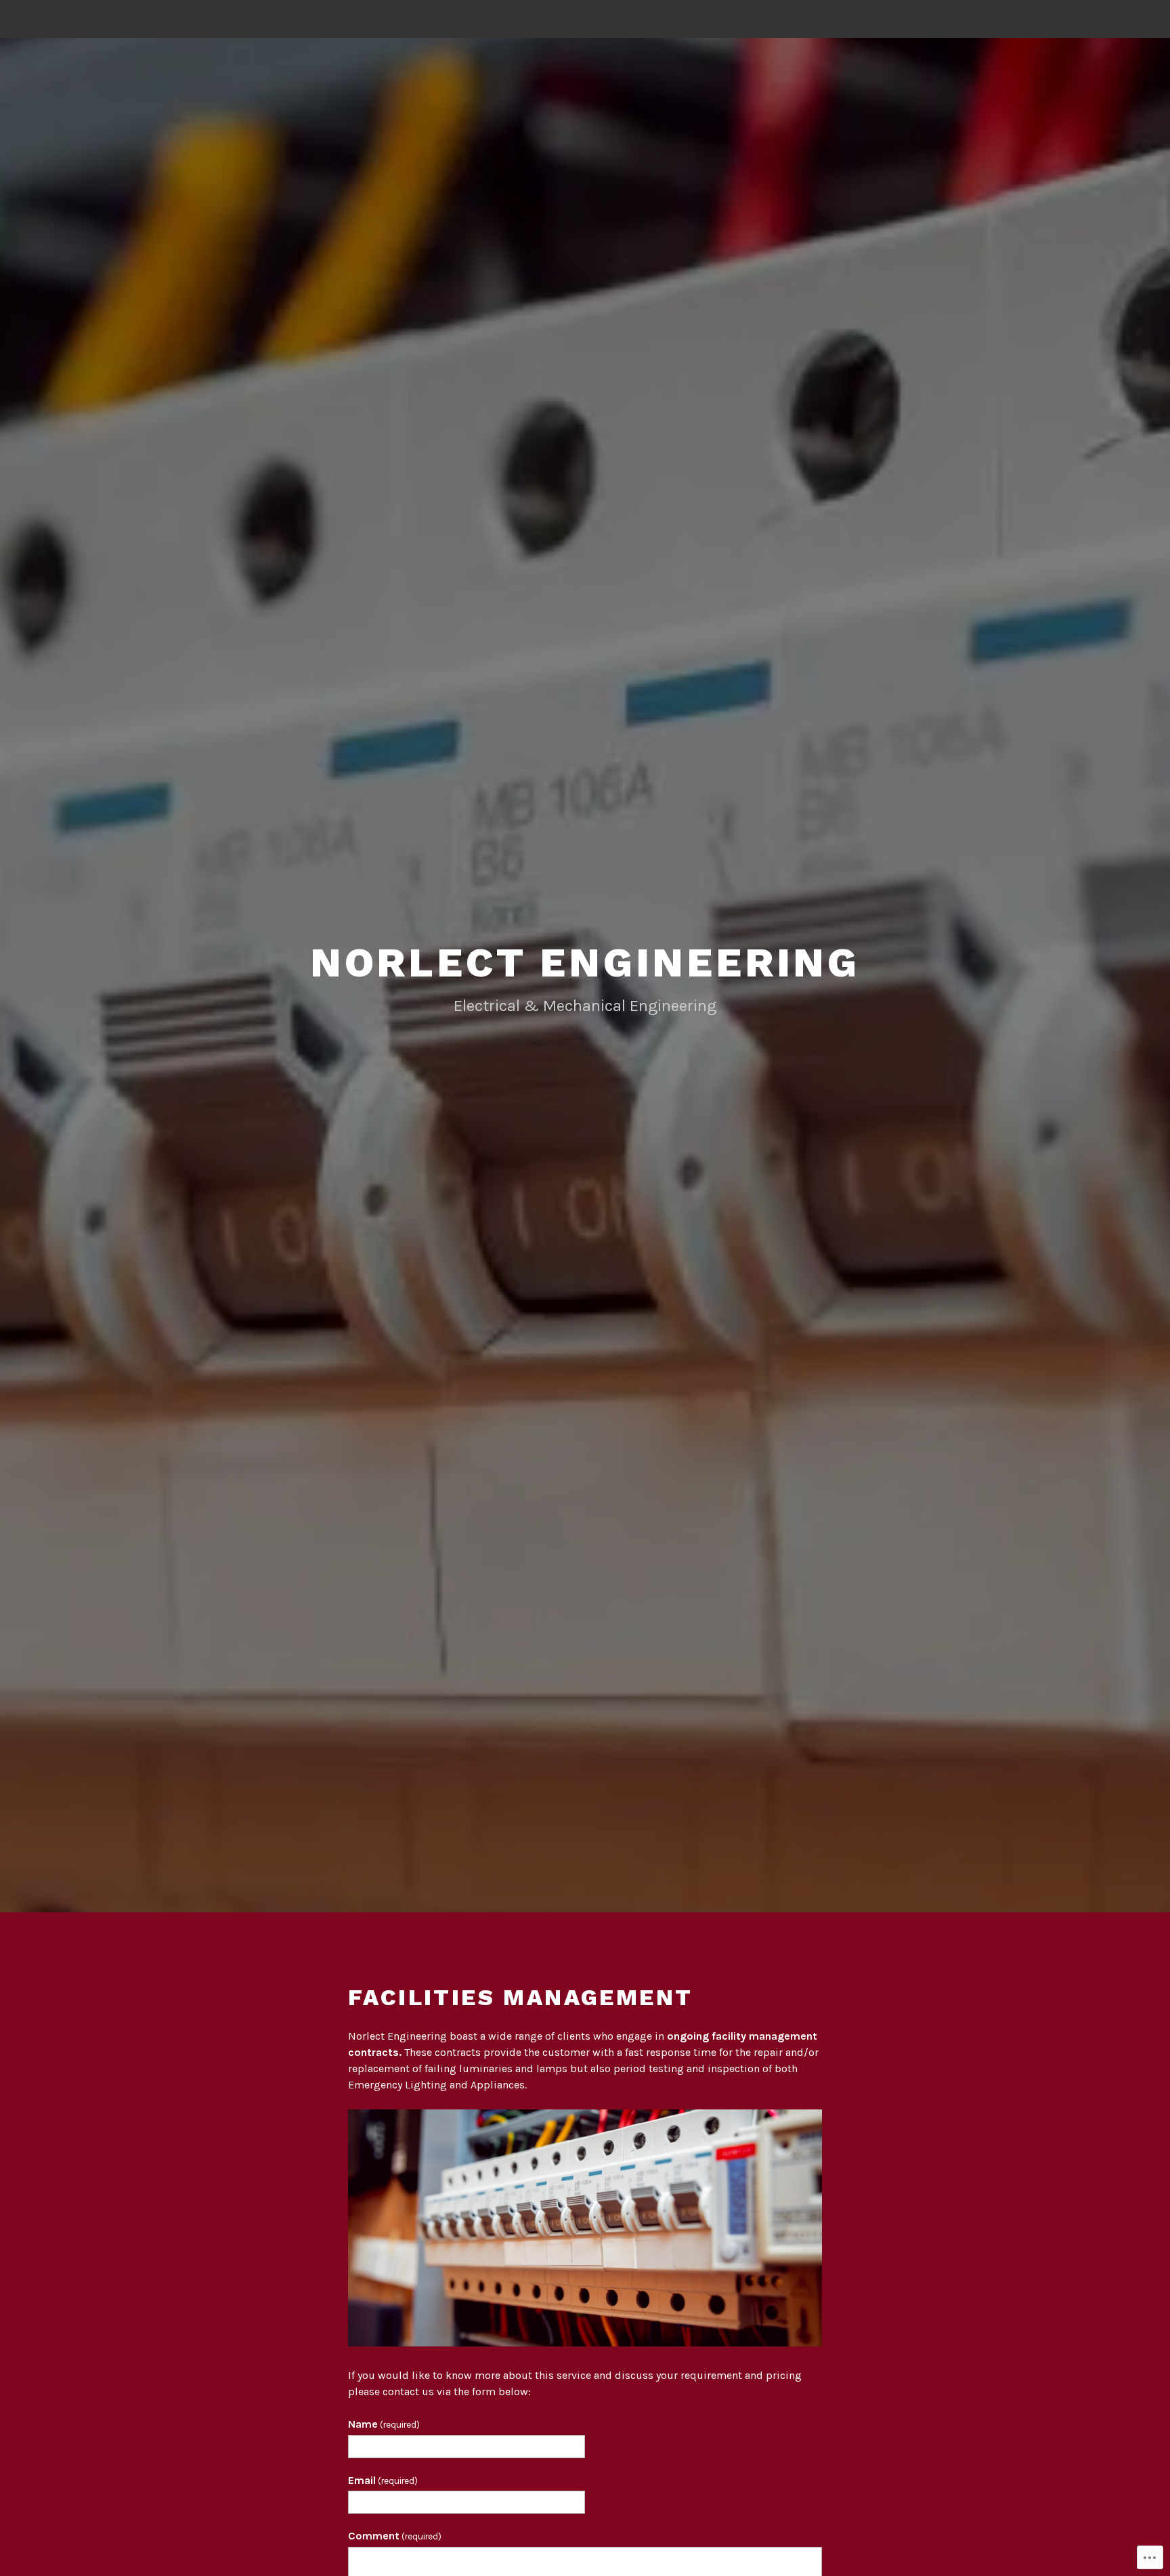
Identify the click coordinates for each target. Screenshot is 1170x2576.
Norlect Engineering (585, 963)
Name (384, 2424)
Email (383, 2480)
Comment (395, 2536)
